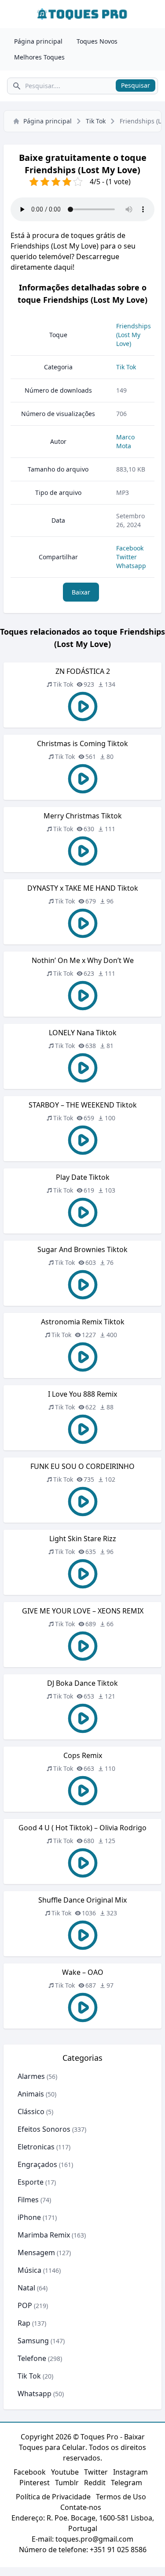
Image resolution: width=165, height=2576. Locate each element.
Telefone (32, 2358)
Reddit (95, 2483)
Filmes (28, 2200)
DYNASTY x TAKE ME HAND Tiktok (83, 888)
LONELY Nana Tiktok (83, 1033)
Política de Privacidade (53, 2497)
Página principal (38, 41)
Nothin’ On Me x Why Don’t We (83, 960)
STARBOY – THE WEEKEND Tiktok (83, 1105)
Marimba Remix (44, 2235)
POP (25, 2305)
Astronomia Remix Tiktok (83, 1322)
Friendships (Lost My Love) (134, 335)
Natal (26, 2288)
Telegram (126, 2483)
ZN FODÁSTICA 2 (83, 671)
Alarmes (31, 2076)
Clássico (31, 2111)
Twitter (126, 557)
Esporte (31, 2182)
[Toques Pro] (82, 14)
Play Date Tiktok (83, 1177)
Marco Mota (125, 441)
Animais (31, 2094)
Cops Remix (83, 1755)
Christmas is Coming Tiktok (82, 743)
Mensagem (36, 2253)
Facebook (130, 548)
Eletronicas (36, 2147)
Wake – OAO (83, 1972)
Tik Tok (96, 121)
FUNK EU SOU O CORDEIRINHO (82, 1466)
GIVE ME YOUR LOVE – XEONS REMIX (83, 1611)
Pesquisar (136, 85)
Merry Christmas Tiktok (83, 816)
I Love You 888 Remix (82, 1394)
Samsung (33, 2341)
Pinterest (35, 2483)
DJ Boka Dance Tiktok (82, 1683)
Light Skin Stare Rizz (83, 1539)
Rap (24, 2323)
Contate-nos (81, 2507)
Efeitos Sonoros (44, 2129)
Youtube (65, 2472)
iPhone (29, 2217)
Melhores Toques (39, 57)
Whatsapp (131, 566)
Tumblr (67, 2483)
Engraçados (37, 2164)
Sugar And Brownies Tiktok (82, 1249)
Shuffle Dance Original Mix (82, 1900)
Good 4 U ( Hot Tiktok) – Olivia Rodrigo (82, 1828)
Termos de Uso (121, 2497)
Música (29, 2270)
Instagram (130, 2472)
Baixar (81, 592)
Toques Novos (97, 41)
